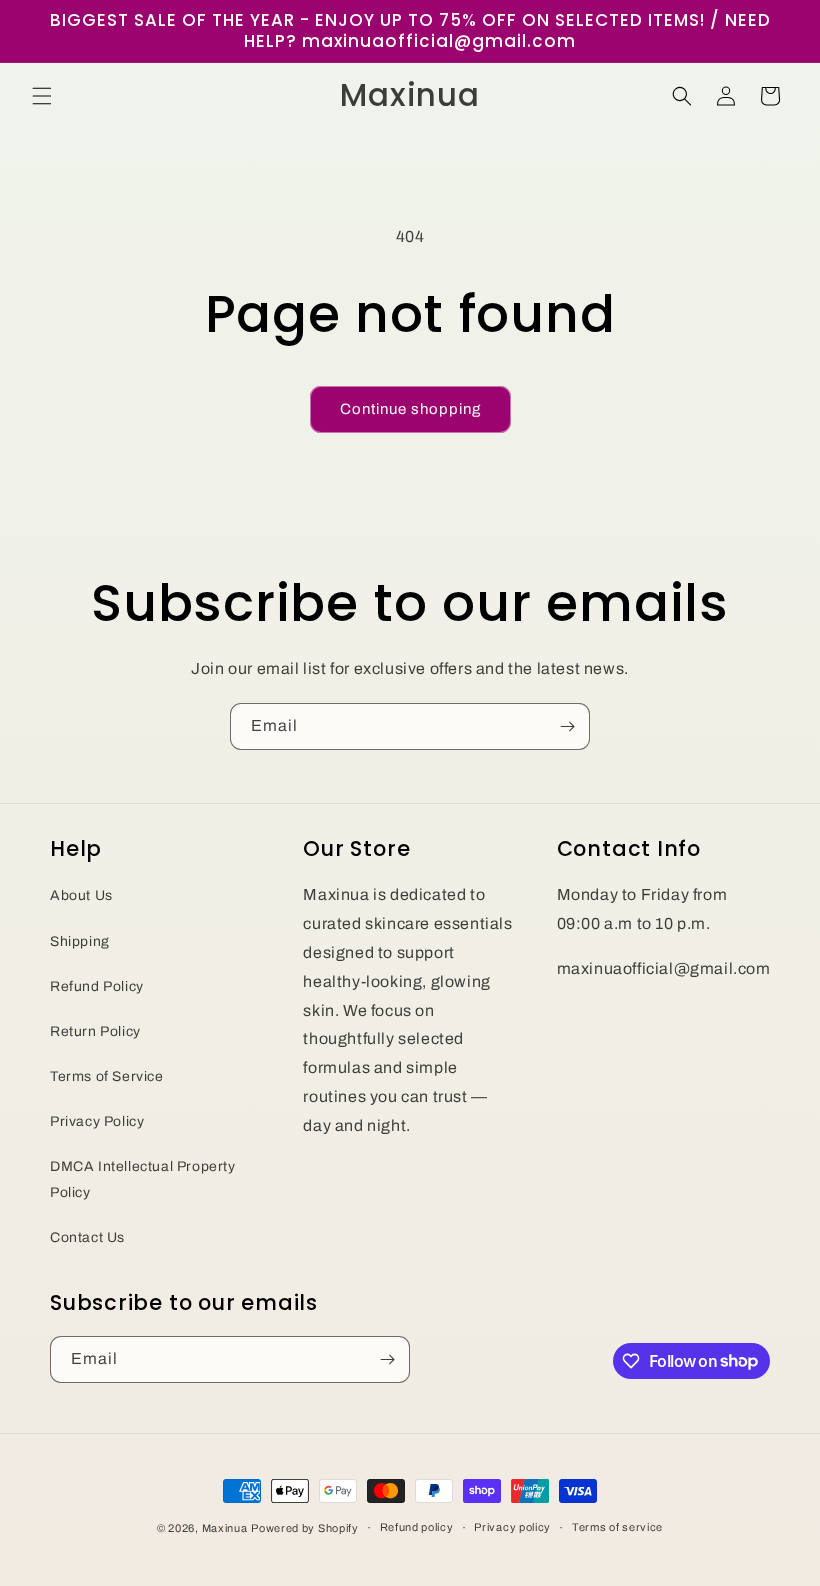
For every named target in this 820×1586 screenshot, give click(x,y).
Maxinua (225, 1528)
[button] (42, 96)
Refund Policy (97, 986)
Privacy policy (512, 1527)
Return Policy (95, 1031)
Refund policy (417, 1527)
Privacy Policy (97, 1121)
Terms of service (617, 1527)
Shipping (80, 941)
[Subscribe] (567, 726)
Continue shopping (410, 409)
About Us (81, 895)
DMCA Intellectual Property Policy (143, 1179)
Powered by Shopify (305, 1528)
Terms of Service (107, 1076)
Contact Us (87, 1237)
